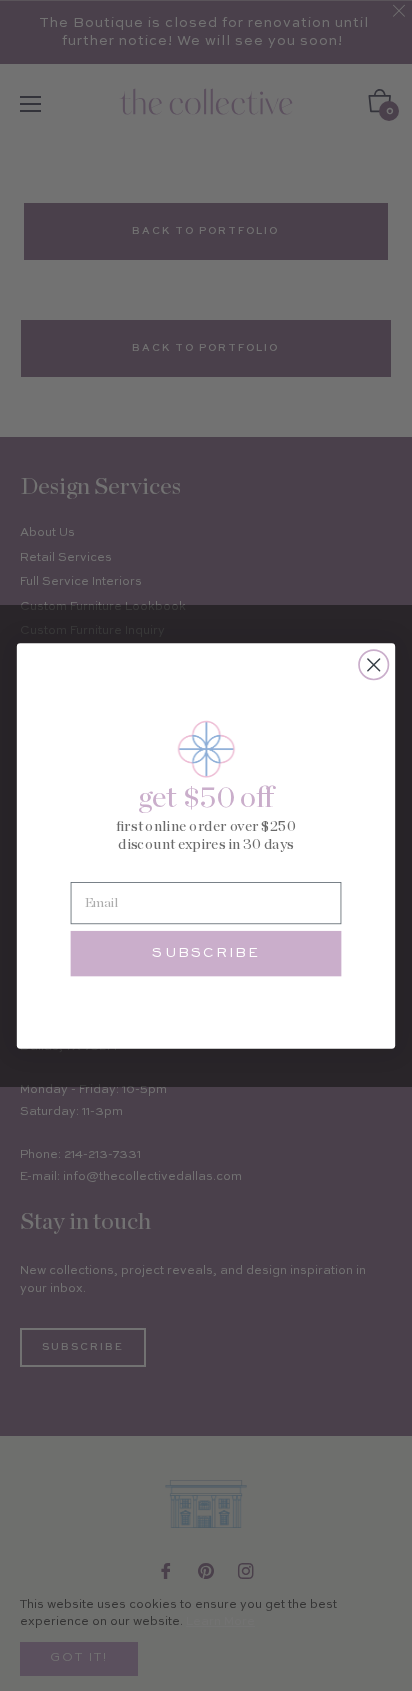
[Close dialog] (373, 664)
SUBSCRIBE (206, 952)
